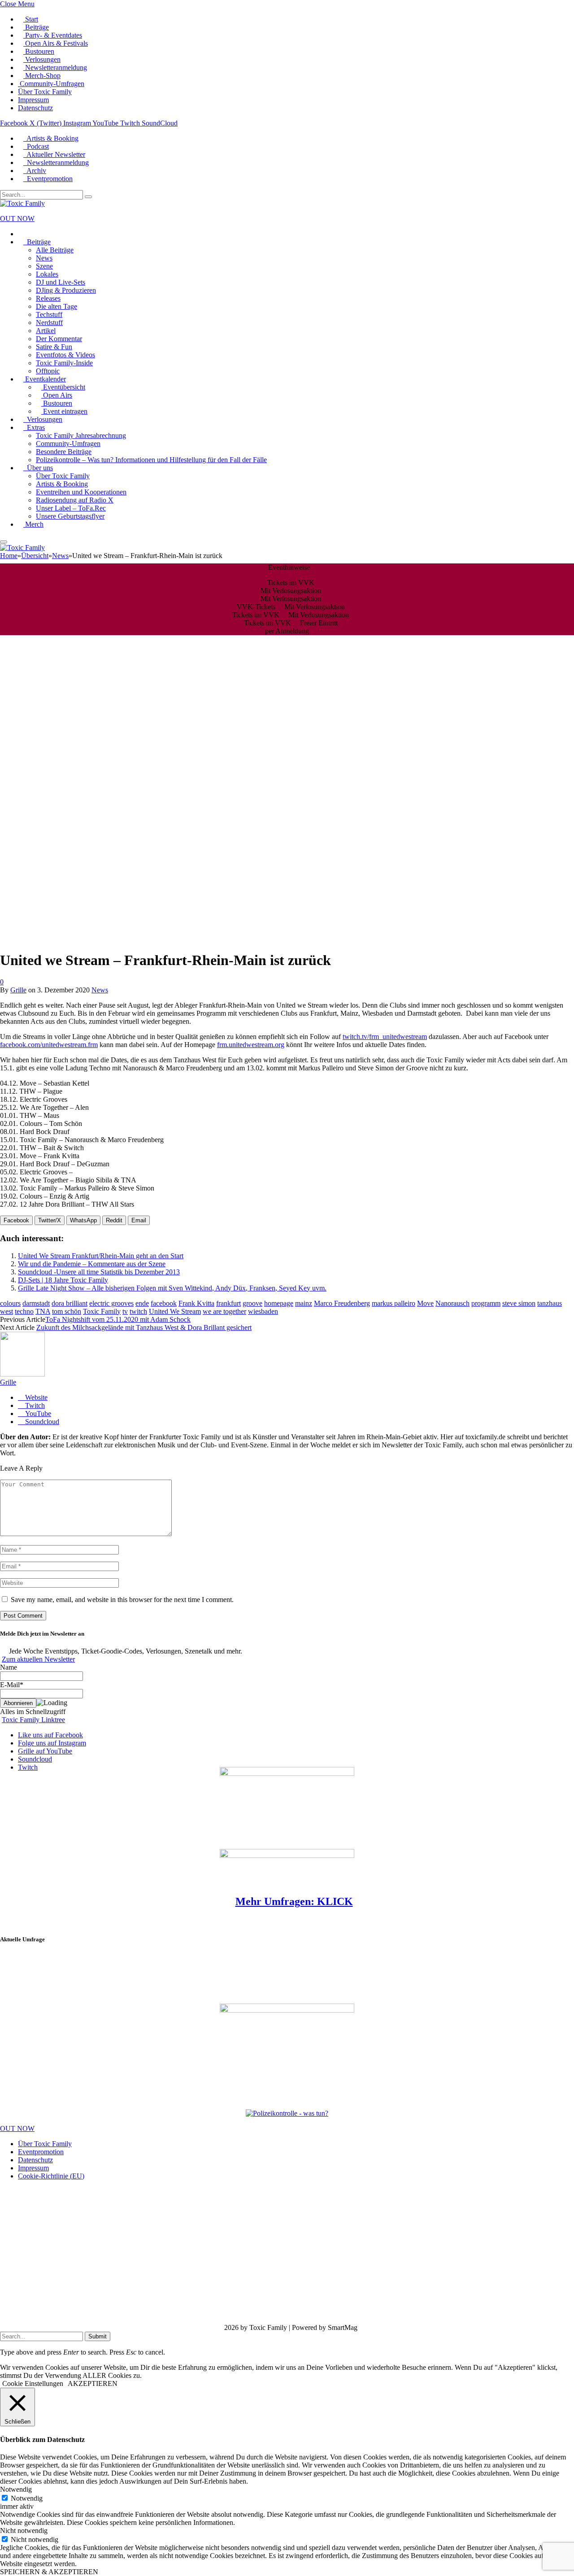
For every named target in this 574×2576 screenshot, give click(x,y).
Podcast (36, 146)
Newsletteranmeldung (55, 67)
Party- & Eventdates (53, 35)
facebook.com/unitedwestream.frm (49, 1045)
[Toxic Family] (22, 203)
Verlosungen (42, 59)
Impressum (33, 100)
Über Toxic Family (45, 92)
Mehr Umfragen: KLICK (294, 1901)
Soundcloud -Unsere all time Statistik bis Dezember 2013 (99, 1272)
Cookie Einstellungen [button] (33, 2383)
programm (486, 1303)
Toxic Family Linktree (33, 1720)
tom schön (67, 1311)
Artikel (46, 331)
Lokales (47, 274)
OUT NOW (17, 219)
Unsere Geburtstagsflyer (70, 516)
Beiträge (36, 27)
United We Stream (175, 1311)
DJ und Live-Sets (61, 282)
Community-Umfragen (51, 84)
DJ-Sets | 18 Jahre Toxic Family (63, 1280)
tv (125, 1311)
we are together (224, 1311)
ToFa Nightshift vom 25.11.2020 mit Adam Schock (118, 1319)
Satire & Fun (54, 347)
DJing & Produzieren (66, 290)
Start (31, 19)
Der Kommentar (59, 339)
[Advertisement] (73, 1973)
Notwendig (27, 2498)
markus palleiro (394, 1303)
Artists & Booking (51, 138)
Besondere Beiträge (64, 452)
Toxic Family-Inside (64, 363)
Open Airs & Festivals (56, 43)
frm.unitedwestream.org (251, 1045)
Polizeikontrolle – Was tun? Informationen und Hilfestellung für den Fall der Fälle (151, 460)
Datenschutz (35, 108)
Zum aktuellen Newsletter (38, 1659)
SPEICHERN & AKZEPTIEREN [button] (49, 2572)
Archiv (35, 171)
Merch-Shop (42, 76)
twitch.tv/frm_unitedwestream (385, 1037)
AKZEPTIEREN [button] (93, 2383)
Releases (48, 298)
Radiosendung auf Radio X (75, 500)
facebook (164, 1303)
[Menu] (4, 542)
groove (252, 1303)
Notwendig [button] (16, 2489)
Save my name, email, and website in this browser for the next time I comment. (122, 1600)
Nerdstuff (49, 323)
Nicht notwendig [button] (24, 2531)
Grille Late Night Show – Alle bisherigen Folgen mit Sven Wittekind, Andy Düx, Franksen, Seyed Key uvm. (172, 1288)
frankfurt (228, 1303)
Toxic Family (102, 1311)
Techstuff (49, 314)
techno (24, 1311)
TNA (43, 1311)
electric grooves (111, 1303)
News (44, 258)
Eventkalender (45, 379)
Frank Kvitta (196, 1303)
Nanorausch (452, 1303)
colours (10, 1303)
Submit (98, 2336)
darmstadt (36, 1303)
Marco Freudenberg (342, 1303)
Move (425, 1303)
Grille (18, 990)
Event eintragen (64, 411)
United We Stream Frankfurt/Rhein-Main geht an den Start (101, 1256)
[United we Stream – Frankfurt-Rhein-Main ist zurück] (216, 938)
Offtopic (48, 371)
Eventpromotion (48, 179)
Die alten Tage (57, 306)
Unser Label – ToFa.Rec (71, 508)
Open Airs (57, 395)
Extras (34, 427)
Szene (44, 266)
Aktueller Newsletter (54, 154)
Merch (33, 524)
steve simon (519, 1303)
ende (142, 1303)
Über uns (38, 468)
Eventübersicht (63, 387)
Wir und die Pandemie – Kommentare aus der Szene (92, 1264)
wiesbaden (263, 1311)
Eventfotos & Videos (65, 355)
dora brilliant (70, 1303)
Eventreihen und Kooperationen (81, 492)
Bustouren (39, 51)
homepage (279, 1303)
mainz (304, 1303)
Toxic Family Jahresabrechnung (81, 435)
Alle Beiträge (55, 250)
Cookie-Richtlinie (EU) (51, 2176)
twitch (138, 1311)
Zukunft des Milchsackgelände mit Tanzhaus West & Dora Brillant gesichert (144, 1327)
